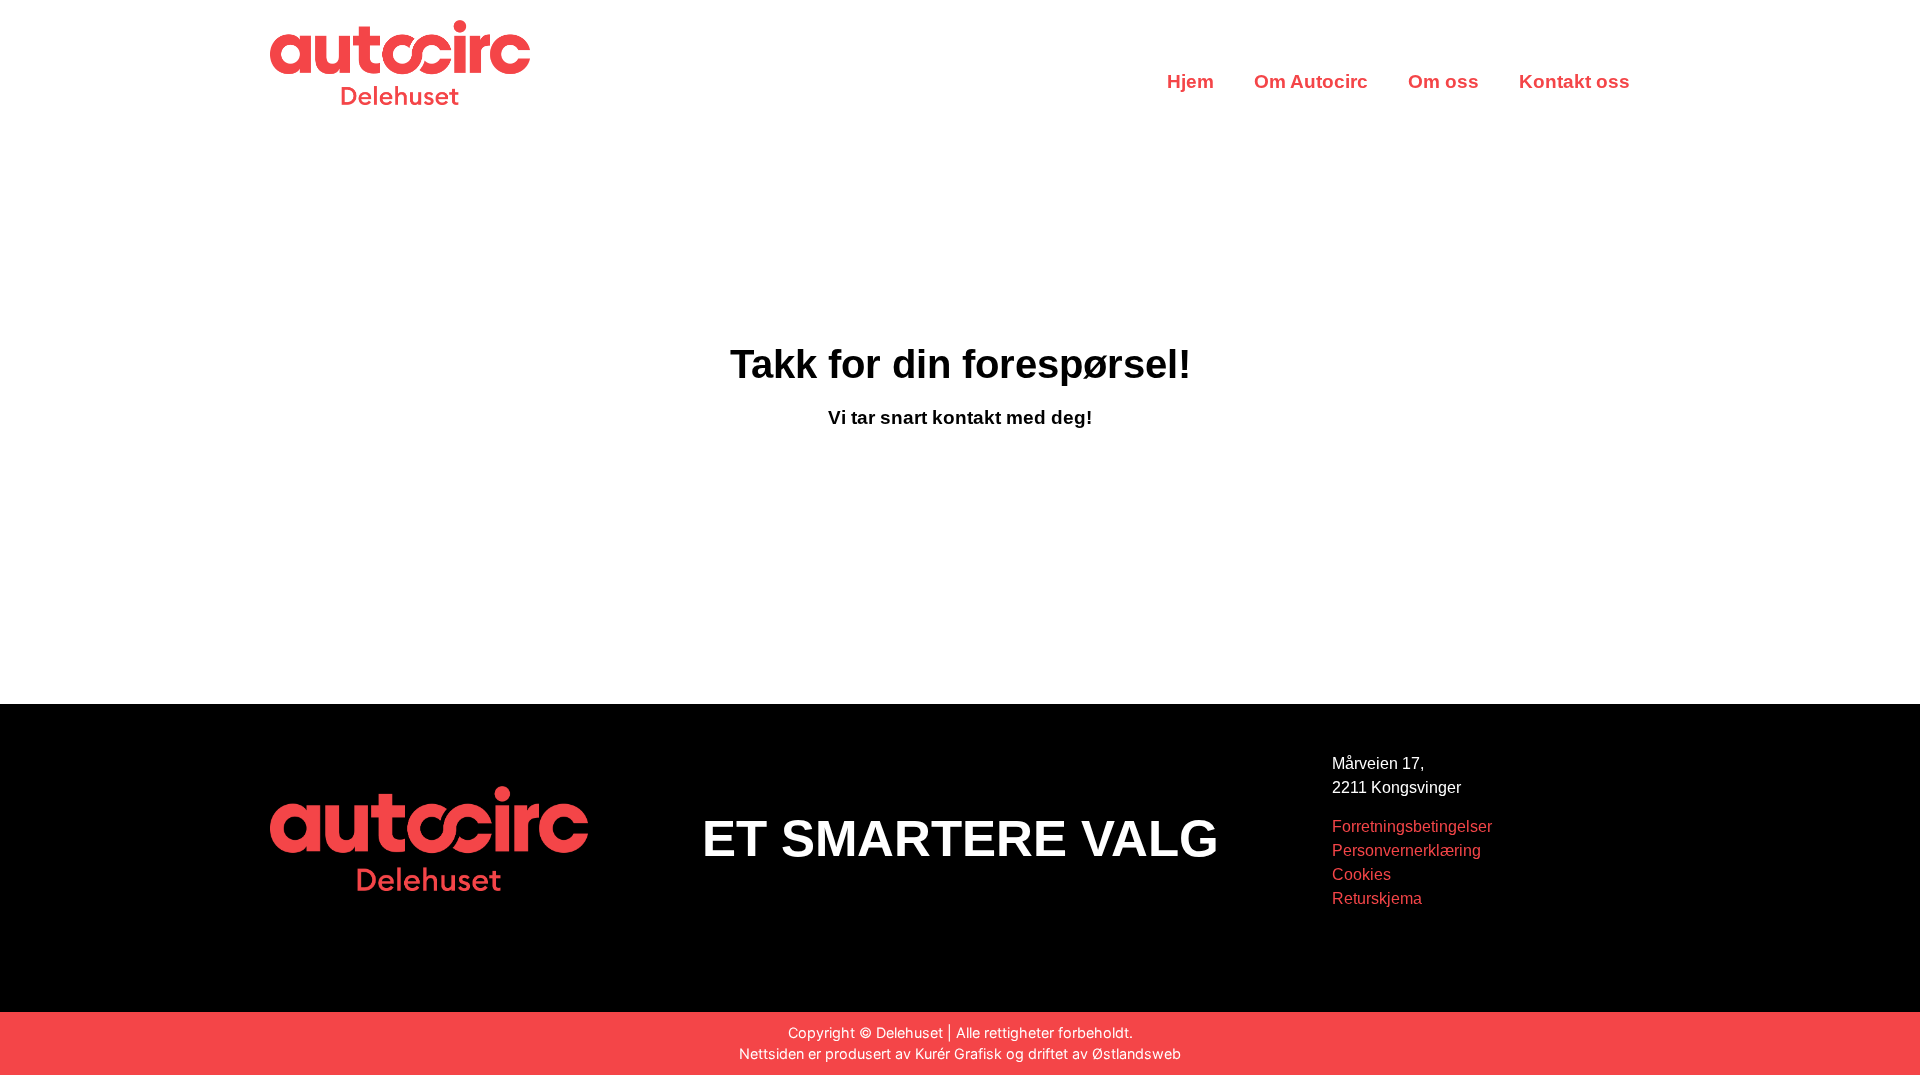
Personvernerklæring (1406, 850)
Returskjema (1377, 898)
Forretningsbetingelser (1412, 826)
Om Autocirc (1311, 81)
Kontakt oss (1574, 81)
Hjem (1190, 81)
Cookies (1361, 874)
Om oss (1443, 81)
